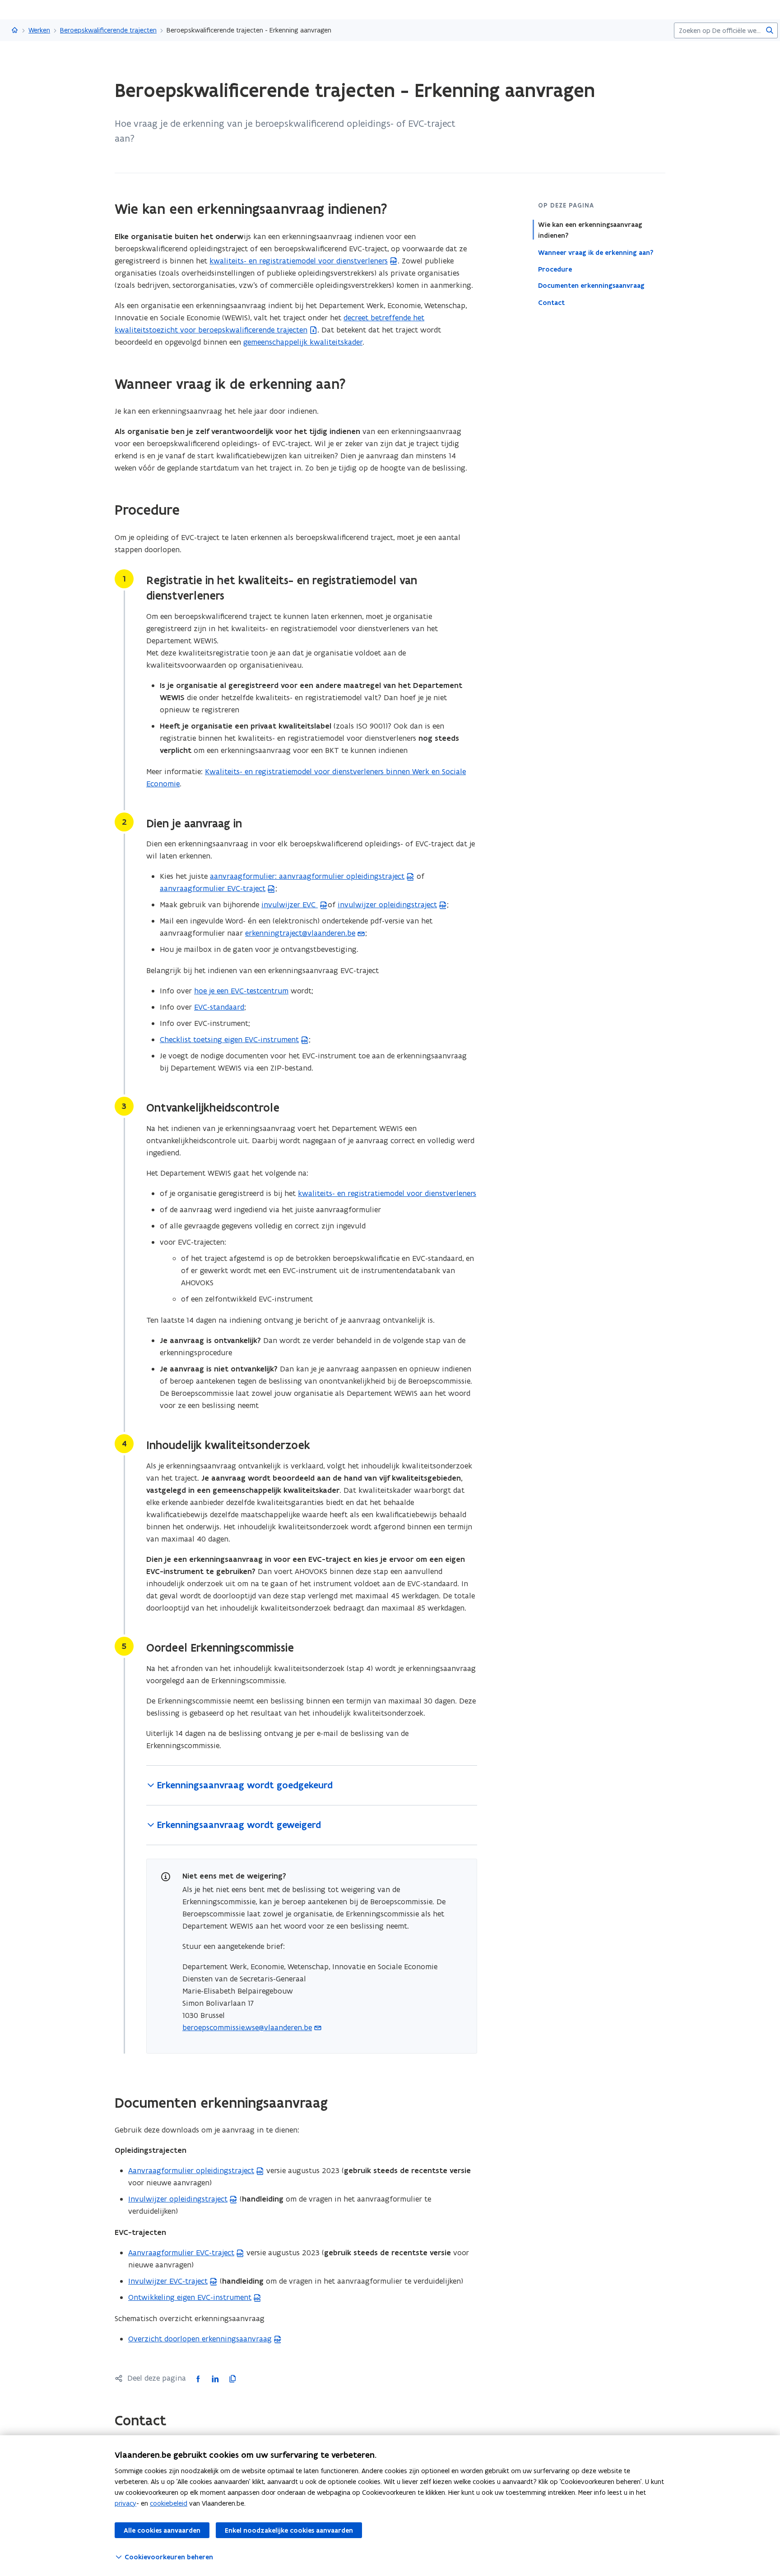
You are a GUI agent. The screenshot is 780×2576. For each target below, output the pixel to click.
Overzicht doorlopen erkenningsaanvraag (200, 2339)
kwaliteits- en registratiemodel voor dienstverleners (299, 261)
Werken (39, 30)
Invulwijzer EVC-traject (168, 2281)
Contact (551, 302)
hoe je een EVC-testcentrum (241, 991)
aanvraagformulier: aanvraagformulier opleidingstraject (307, 876)
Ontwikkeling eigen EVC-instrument (190, 2297)
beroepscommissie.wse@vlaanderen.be (247, 2027)
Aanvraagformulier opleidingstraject (191, 2170)
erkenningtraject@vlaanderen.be (300, 933)
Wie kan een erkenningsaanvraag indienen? (590, 230)
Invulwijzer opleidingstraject (178, 2199)
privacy (125, 2503)
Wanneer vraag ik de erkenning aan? (596, 252)
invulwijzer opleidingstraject (387, 905)
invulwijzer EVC (290, 905)
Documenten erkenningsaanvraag (591, 286)
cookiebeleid (169, 2503)
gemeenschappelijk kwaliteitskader (303, 342)
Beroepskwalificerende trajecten (108, 30)
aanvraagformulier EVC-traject (213, 888)
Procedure (555, 269)
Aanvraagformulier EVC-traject (181, 2253)
